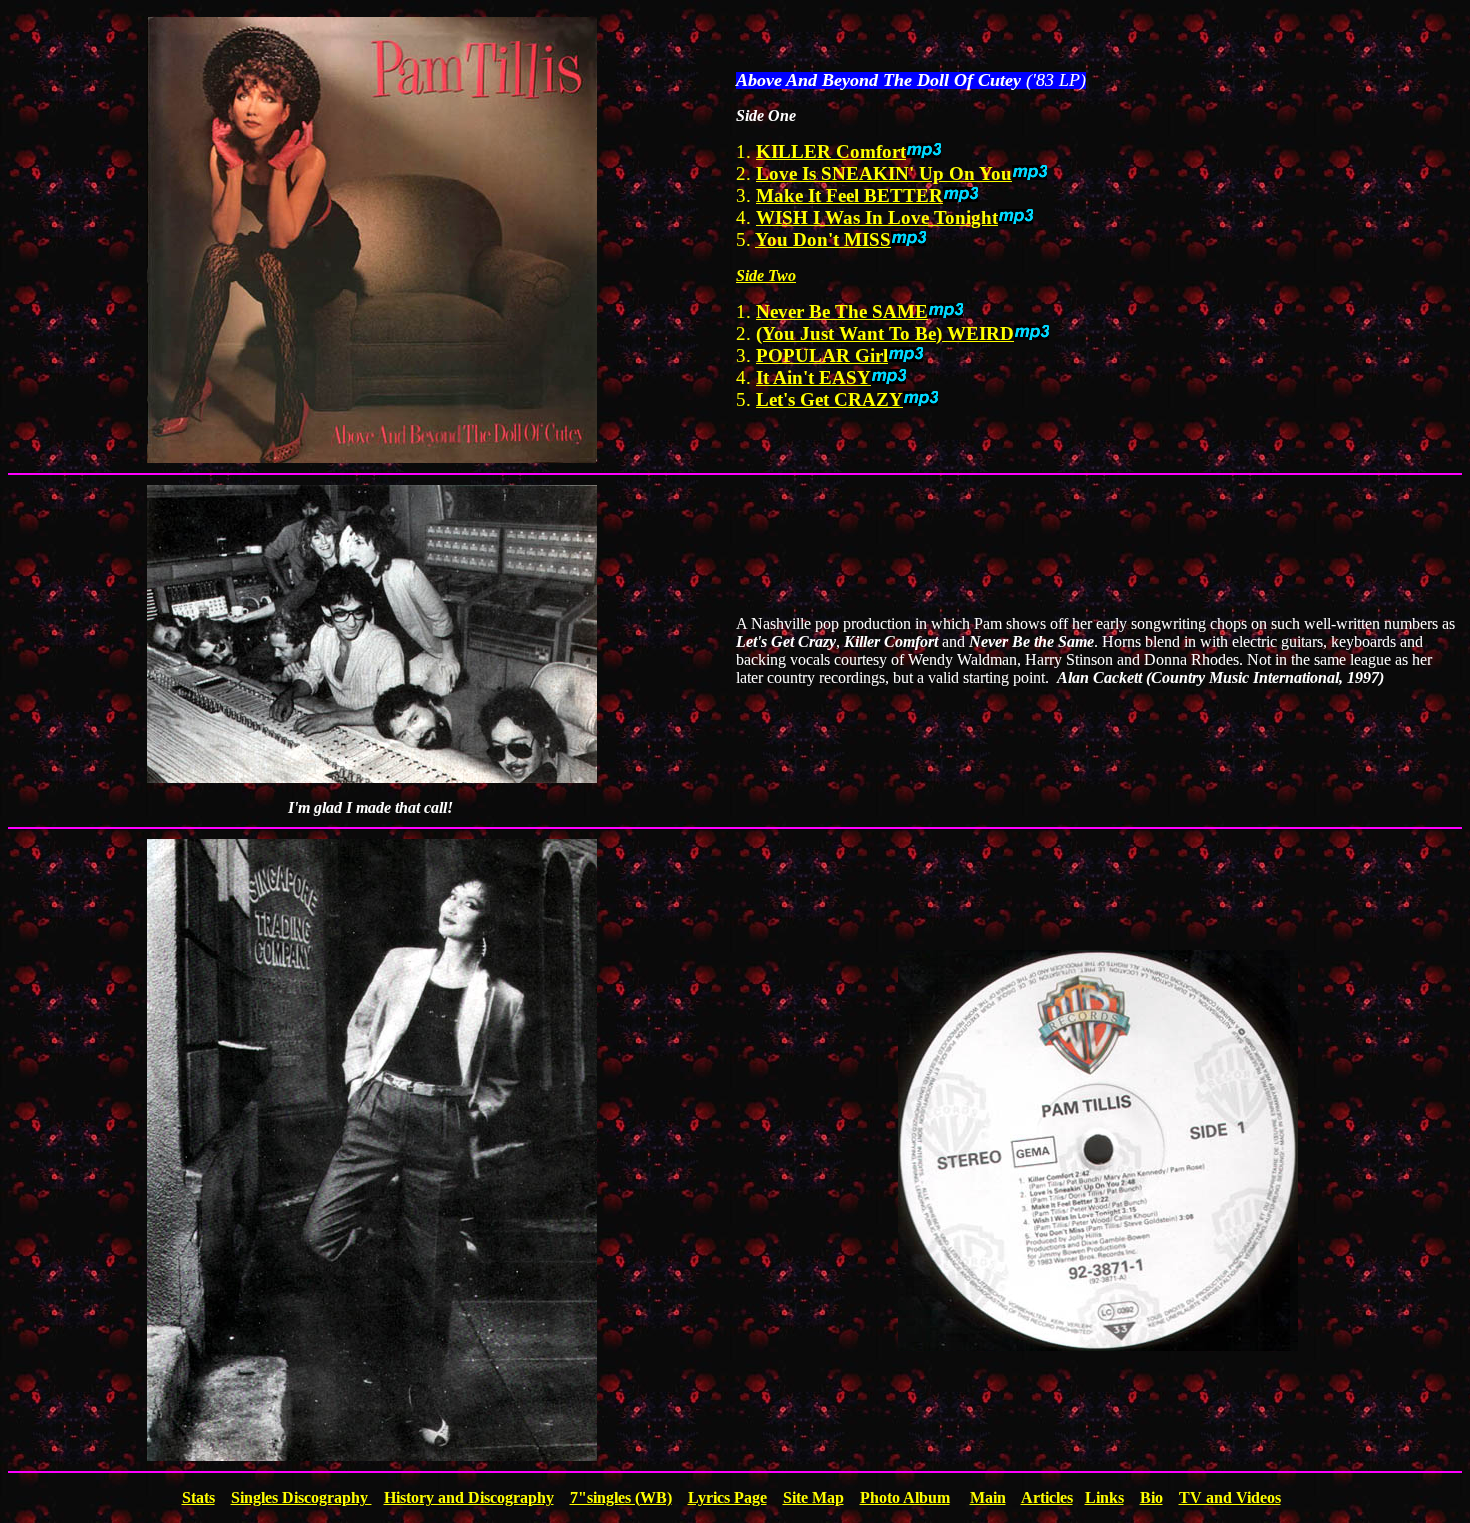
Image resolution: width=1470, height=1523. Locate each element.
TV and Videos (1230, 1497)
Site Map (813, 1497)
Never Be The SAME (842, 311)
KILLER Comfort (831, 151)
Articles (1047, 1497)
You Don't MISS (823, 239)
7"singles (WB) (621, 1497)
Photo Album (905, 1497)
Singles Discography (301, 1497)
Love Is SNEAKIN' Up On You (884, 173)
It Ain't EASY (813, 377)
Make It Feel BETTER (849, 195)
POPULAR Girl (822, 355)
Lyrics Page (727, 1497)
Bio (1151, 1497)
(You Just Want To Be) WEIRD (885, 333)
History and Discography (469, 1497)
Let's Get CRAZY (829, 399)
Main (988, 1497)
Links (1104, 1497)
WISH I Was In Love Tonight (877, 217)
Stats (198, 1497)
